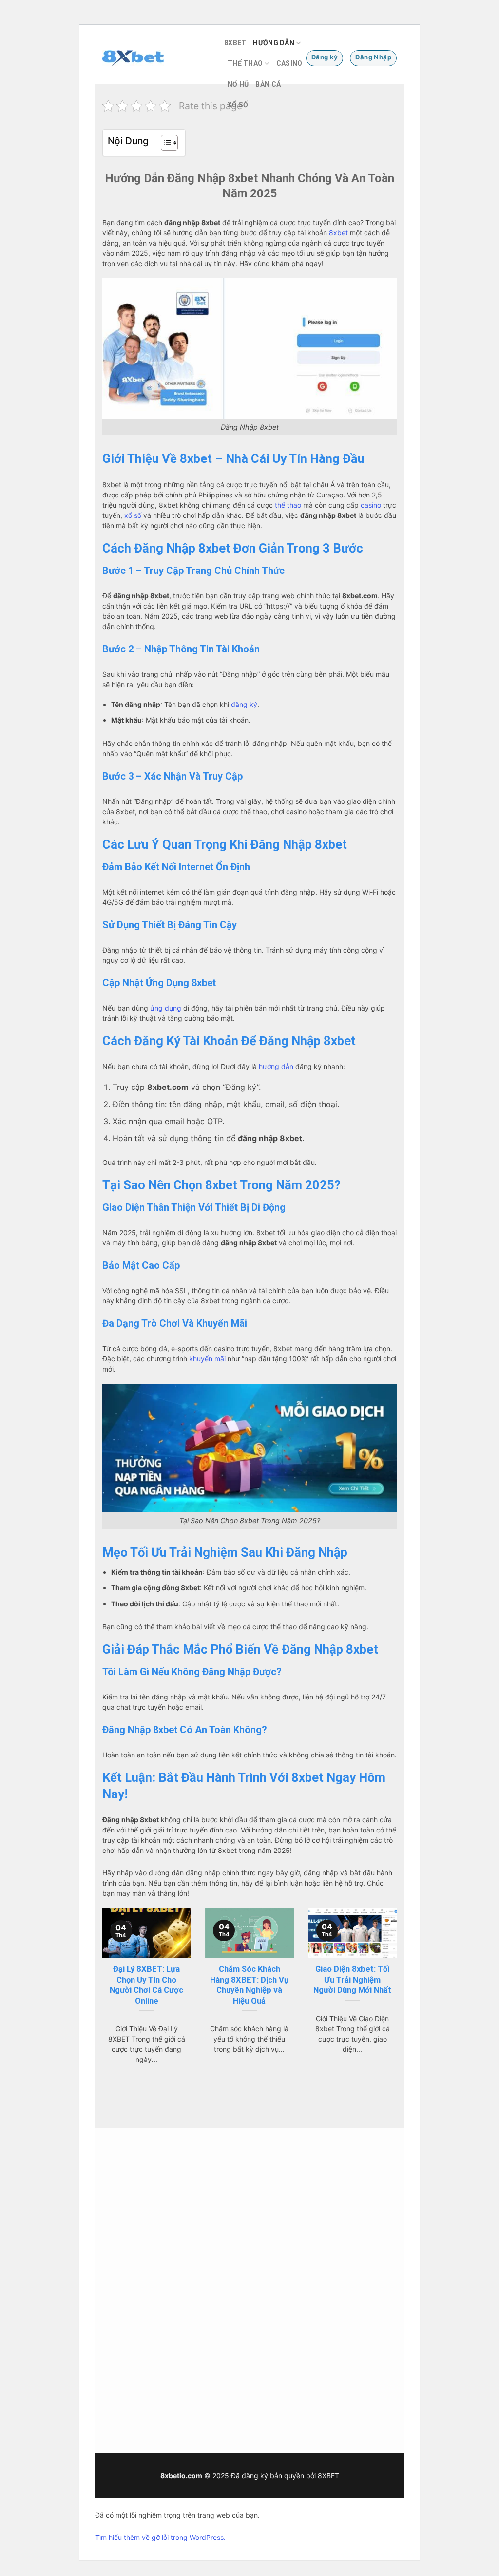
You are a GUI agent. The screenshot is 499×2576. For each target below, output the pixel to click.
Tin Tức (286, 2189)
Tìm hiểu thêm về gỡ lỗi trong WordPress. (160, 2537)
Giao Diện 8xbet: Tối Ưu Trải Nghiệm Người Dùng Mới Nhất (352, 1980)
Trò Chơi (288, 2212)
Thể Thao (245, 63)
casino (371, 505)
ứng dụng (166, 1008)
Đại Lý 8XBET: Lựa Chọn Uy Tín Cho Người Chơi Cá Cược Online (146, 1985)
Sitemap (211, 2402)
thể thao (288, 505)
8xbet (338, 233)
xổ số (133, 515)
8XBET (235, 43)
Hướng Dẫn (274, 43)
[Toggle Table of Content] (164, 143)
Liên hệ (363, 2222)
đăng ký (244, 704)
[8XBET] (156, 58)
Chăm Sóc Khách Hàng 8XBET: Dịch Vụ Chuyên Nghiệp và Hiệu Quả (249, 1985)
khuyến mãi (207, 1359)
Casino (289, 63)
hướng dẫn (276, 1066)
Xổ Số (238, 105)
